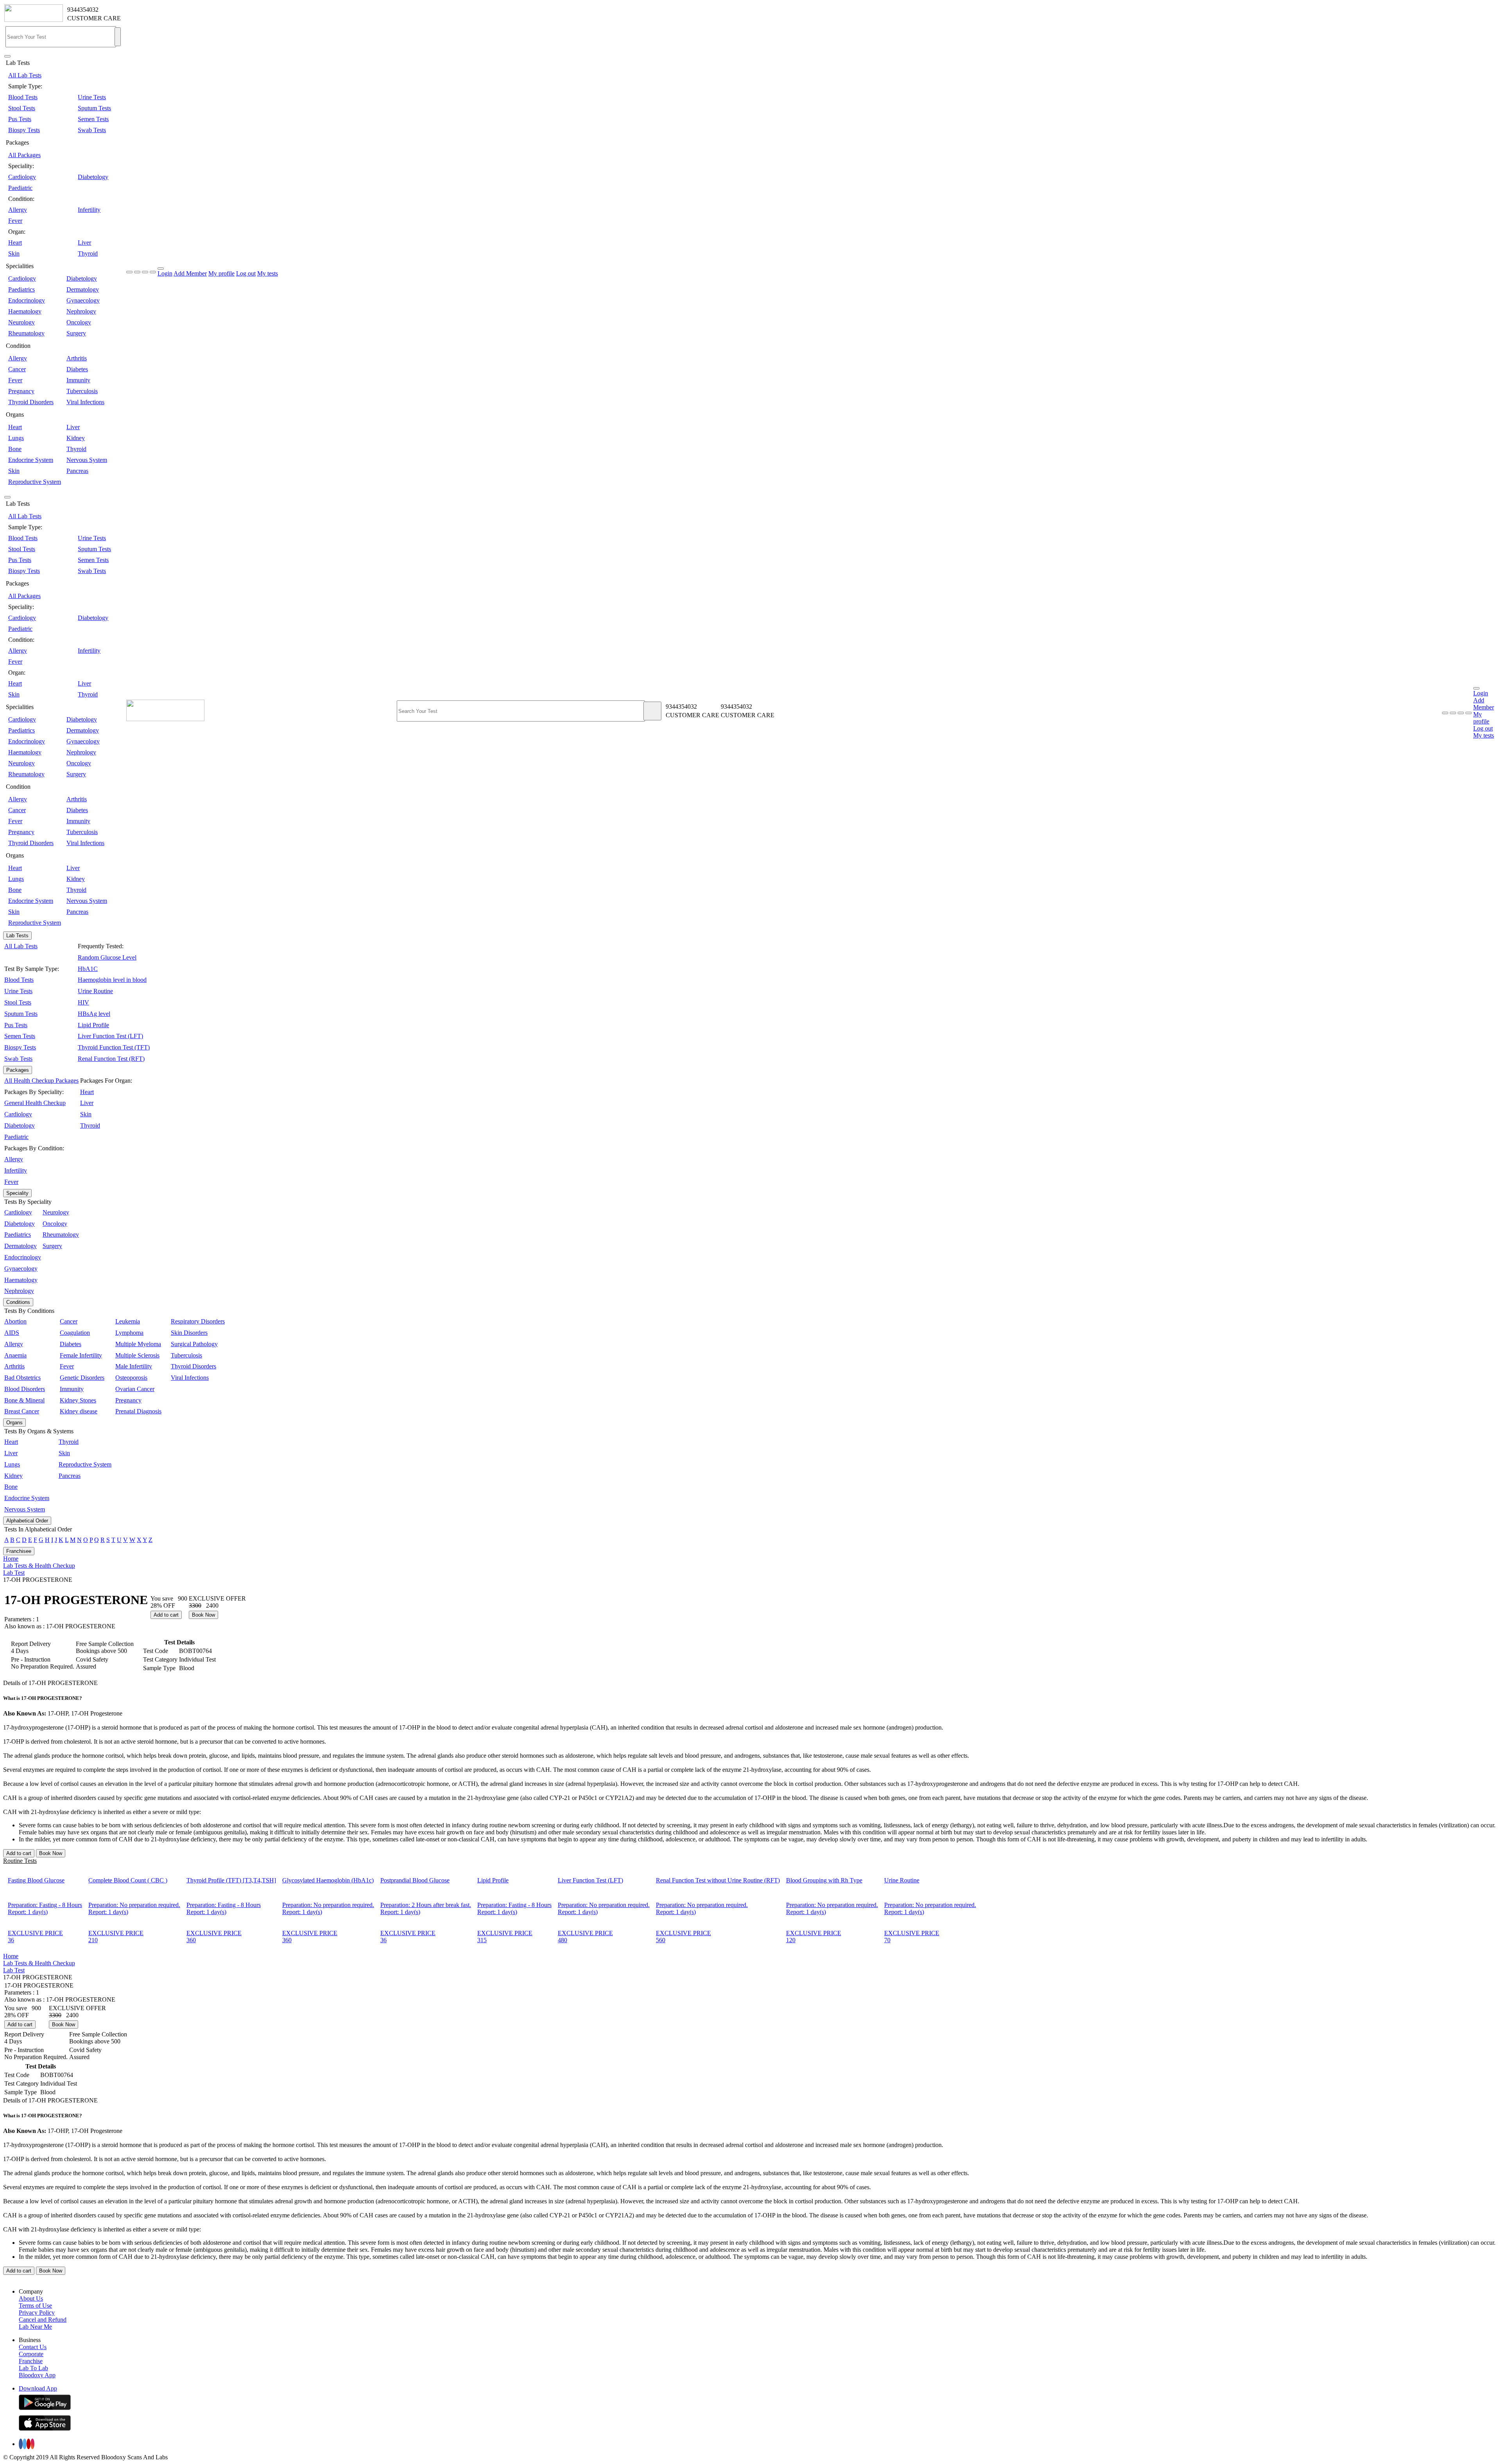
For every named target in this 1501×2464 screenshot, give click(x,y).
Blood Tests (23, 97)
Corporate (31, 2354)
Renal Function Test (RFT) (111, 1059)
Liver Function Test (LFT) (110, 1036)
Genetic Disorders (82, 1378)
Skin (14, 253)
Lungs (16, 438)
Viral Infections (85, 402)
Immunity (78, 380)
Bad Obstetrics (22, 1378)
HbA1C (88, 969)
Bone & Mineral (24, 1400)
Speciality (17, 1193)
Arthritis (77, 358)
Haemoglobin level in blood (112, 980)
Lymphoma (129, 1333)
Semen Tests (93, 119)
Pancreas (77, 471)
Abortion (15, 1321)
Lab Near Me (35, 2327)
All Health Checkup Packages (41, 1081)
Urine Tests (92, 97)
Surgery (76, 333)
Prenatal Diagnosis (138, 1411)
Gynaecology (83, 300)
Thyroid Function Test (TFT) (114, 1047)
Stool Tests (22, 108)
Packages (18, 1070)
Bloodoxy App (37, 2375)
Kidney (76, 438)
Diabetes (77, 369)
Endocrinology (27, 300)
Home (11, 1559)
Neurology (21, 322)
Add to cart (166, 1615)
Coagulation (75, 1333)
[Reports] (1453, 713)
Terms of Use (35, 2306)
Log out (246, 273)
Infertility (89, 210)
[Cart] (1469, 713)
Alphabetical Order (27, 1521)
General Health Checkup (35, 1103)
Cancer (17, 369)
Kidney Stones (78, 1400)
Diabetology (93, 177)
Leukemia (128, 1321)
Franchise (31, 2361)
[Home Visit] (1461, 713)
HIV (83, 1002)
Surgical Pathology (194, 1344)
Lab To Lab (33, 2368)
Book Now (203, 1615)
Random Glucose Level (107, 957)
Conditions (18, 1302)
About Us (31, 2298)
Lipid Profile (93, 1025)
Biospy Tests (24, 130)
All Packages (24, 155)
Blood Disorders (25, 1389)
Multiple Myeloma (138, 1344)
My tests (268, 273)
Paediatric (20, 188)
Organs (14, 1423)
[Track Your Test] (1445, 713)
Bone (15, 449)
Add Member (190, 273)
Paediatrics (21, 289)
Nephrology (81, 311)
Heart (15, 243)
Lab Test (14, 1573)
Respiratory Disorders (198, 1321)
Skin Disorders (189, 1333)
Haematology (25, 311)
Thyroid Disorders (31, 402)
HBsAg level (94, 1014)
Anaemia (15, 1355)
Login (165, 273)
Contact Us (33, 2347)
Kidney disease (79, 1411)
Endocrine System (31, 460)
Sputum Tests (94, 108)
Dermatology (83, 289)
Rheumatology (26, 333)
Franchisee (19, 1551)
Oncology (79, 322)
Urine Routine (95, 991)
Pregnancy (21, 391)
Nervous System (87, 460)
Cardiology (22, 177)
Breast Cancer (22, 1411)
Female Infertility (81, 1355)
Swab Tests (92, 130)
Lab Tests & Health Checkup (39, 1566)
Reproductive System (35, 482)
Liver (84, 243)
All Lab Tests (25, 75)
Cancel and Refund (43, 2320)
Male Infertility (134, 1366)
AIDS (12, 1333)
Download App (38, 2388)
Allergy (18, 210)
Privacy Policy (37, 2313)
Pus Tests (20, 119)
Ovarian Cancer (135, 1389)
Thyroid (88, 253)
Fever (15, 221)
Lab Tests (17, 936)
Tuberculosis (82, 391)
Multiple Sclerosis (137, 1355)
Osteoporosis (131, 1378)
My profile (221, 273)
